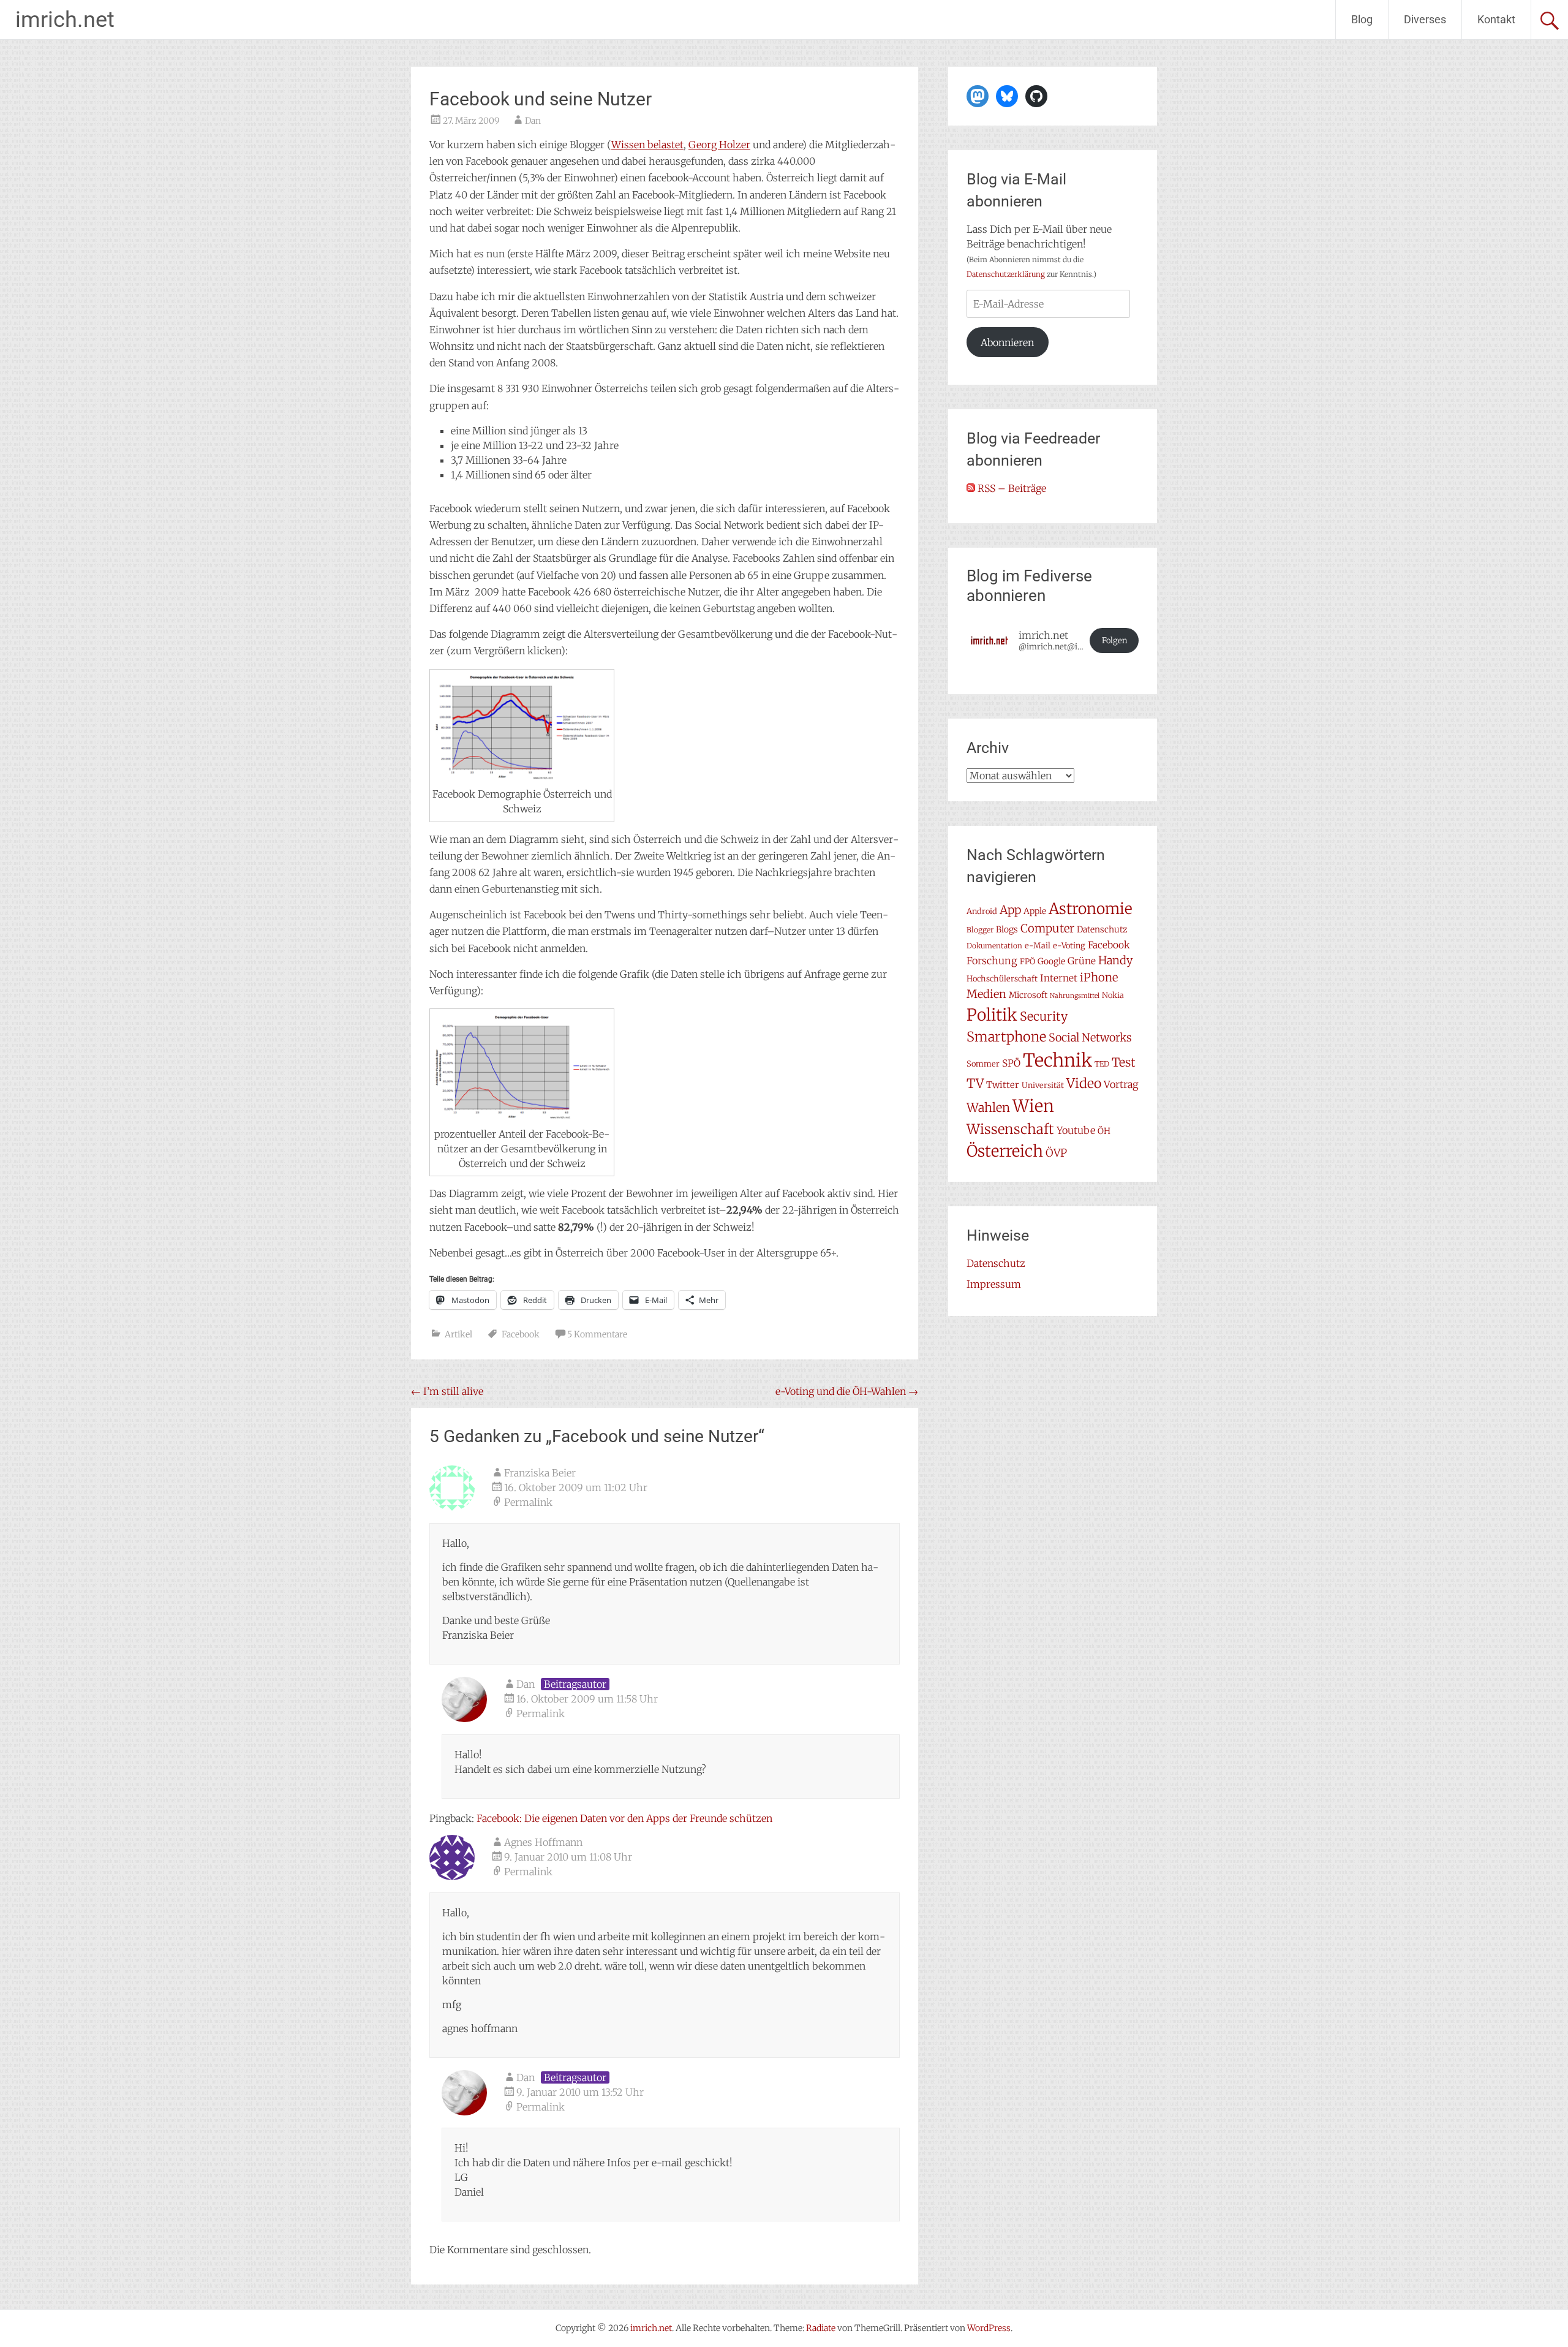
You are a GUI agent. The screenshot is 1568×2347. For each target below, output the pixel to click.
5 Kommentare (597, 1334)
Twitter (1003, 1085)
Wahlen (988, 1107)
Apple (1035, 911)
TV (975, 1084)
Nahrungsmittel (1075, 996)
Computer (1047, 928)
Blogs (1007, 929)
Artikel (458, 1334)
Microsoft (1028, 995)
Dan (533, 121)
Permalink (528, 1502)
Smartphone (1006, 1037)
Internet (1059, 978)
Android (982, 911)
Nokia (1113, 995)
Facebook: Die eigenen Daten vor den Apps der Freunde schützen (624, 1818)
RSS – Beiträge (1011, 488)
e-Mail (1038, 946)
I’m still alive (447, 1391)
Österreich (1005, 1151)
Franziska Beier (540, 1473)
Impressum (994, 1284)
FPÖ (1027, 962)
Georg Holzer (719, 145)
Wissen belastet (647, 145)
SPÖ (1011, 1063)
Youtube (1076, 1130)
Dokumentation (994, 946)
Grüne (1082, 961)
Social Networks (1090, 1037)
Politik (992, 1015)
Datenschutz (1102, 929)
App (1010, 910)
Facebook (521, 1334)
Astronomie (1091, 909)
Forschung (992, 961)
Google (1051, 961)
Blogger (980, 930)
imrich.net (65, 20)
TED (1102, 1064)
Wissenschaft (1010, 1129)
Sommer (983, 1064)
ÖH (1104, 1131)
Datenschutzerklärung (1006, 274)
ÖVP (1056, 1153)
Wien (1033, 1106)
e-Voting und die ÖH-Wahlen (847, 1391)
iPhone (1099, 977)
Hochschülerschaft (1002, 979)
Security (1044, 1016)
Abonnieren (1007, 342)
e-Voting (1069, 946)
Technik (1057, 1060)
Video (1084, 1083)
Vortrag (1121, 1084)
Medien (986, 994)
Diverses (1425, 19)
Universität (1043, 1085)
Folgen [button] (1114, 641)
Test (1124, 1062)
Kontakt (1496, 19)
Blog (1362, 19)
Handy (1115, 960)
